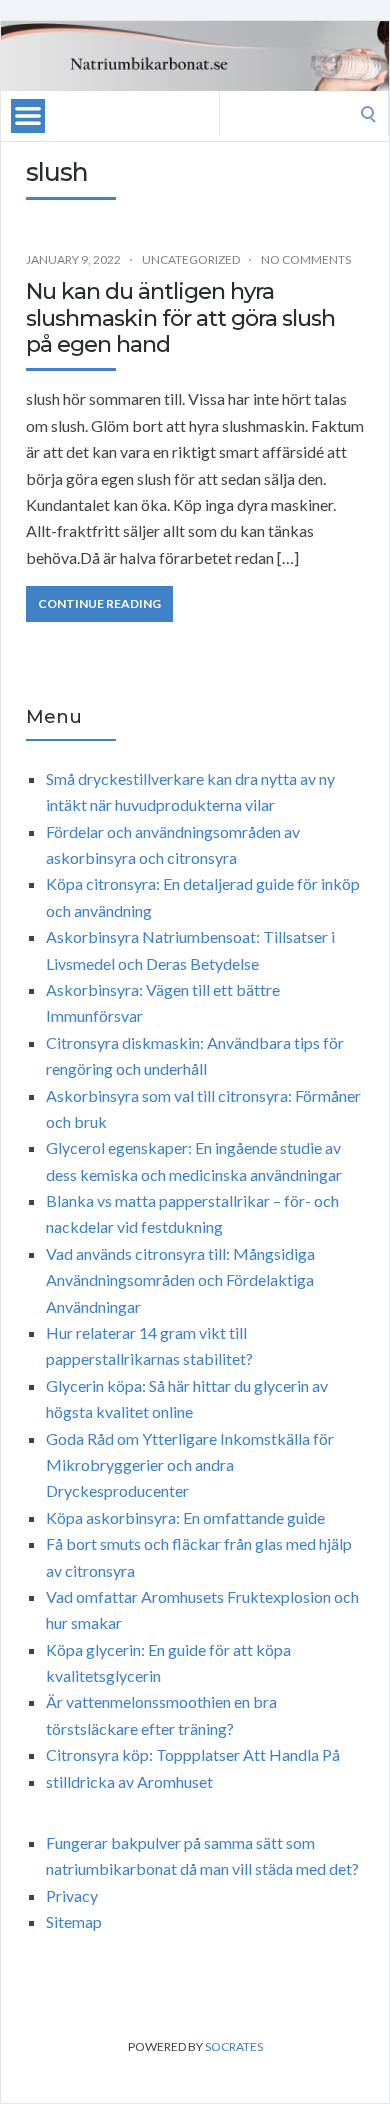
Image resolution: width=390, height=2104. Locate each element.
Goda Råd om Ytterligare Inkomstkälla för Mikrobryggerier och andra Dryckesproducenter (190, 1465)
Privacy (72, 1895)
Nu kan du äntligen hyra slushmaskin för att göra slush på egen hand (180, 318)
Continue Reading (99, 603)
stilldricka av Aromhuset (129, 1781)
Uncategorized (191, 259)
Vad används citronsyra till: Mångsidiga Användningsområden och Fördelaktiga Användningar (180, 1280)
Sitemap (74, 1921)
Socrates (234, 2046)
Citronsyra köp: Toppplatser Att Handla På (193, 1754)
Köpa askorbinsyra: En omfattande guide (185, 1517)
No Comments (306, 259)
